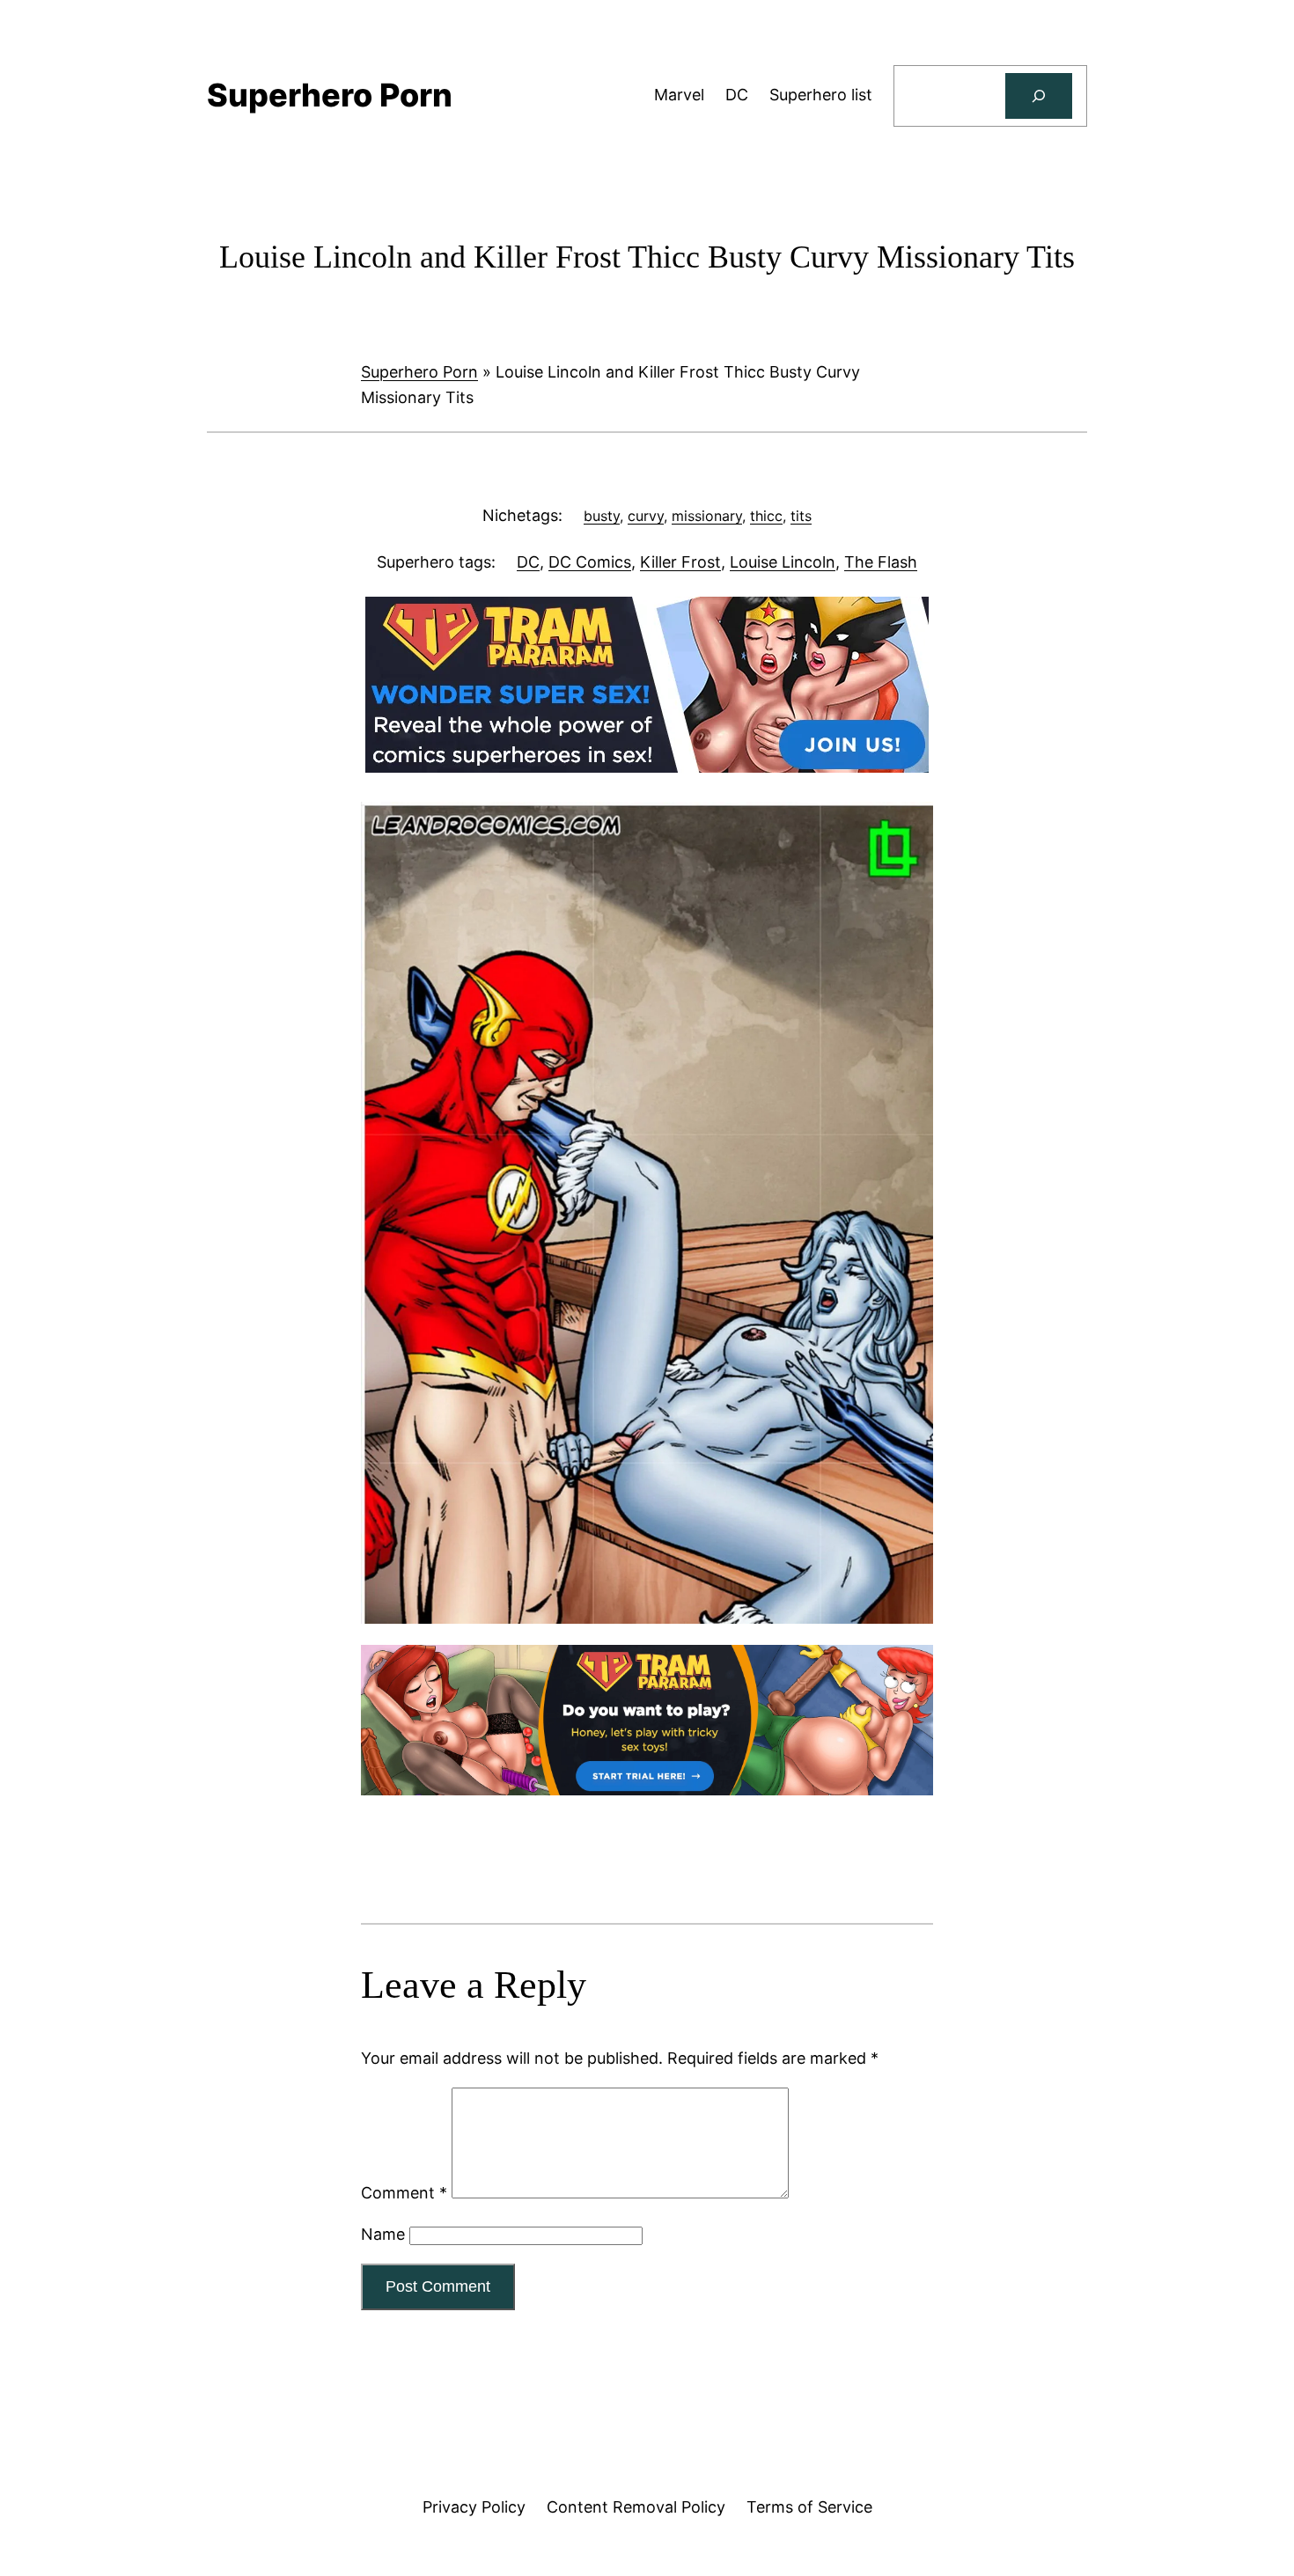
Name (383, 2234)
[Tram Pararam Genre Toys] (647, 1790)
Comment (404, 2193)
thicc (766, 516)
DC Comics (590, 562)
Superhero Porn (419, 372)
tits (801, 516)
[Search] (1039, 96)
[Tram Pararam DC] (647, 767)
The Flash (881, 562)
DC (528, 562)
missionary (707, 516)
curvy (646, 516)
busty (602, 516)
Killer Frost (680, 562)
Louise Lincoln (783, 562)
